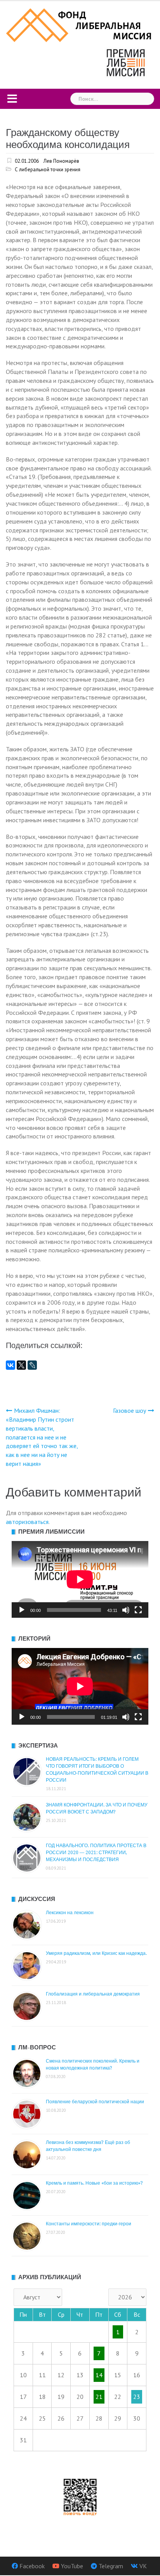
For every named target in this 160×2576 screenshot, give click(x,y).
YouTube (72, 2566)
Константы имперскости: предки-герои (89, 2224)
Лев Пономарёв (61, 161)
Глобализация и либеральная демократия (93, 1994)
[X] (21, 1365)
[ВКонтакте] (10, 1365)
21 (99, 2397)
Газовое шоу (130, 1410)
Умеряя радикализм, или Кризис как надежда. (96, 1953)
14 (99, 2375)
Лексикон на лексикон (70, 1913)
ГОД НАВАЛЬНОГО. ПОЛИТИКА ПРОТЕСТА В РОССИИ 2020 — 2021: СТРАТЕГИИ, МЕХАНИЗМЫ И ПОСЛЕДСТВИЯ (96, 1853)
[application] (80, 1579)
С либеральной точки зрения (48, 170)
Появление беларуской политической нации (95, 2102)
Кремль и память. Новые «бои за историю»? (94, 2183)
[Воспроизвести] (22, 1610)
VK (143, 2566)
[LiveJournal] (32, 1365)
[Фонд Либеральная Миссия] (80, 24)
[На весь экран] (138, 1610)
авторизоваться (27, 1522)
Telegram (111, 2566)
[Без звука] (126, 1610)
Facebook (32, 2566)
